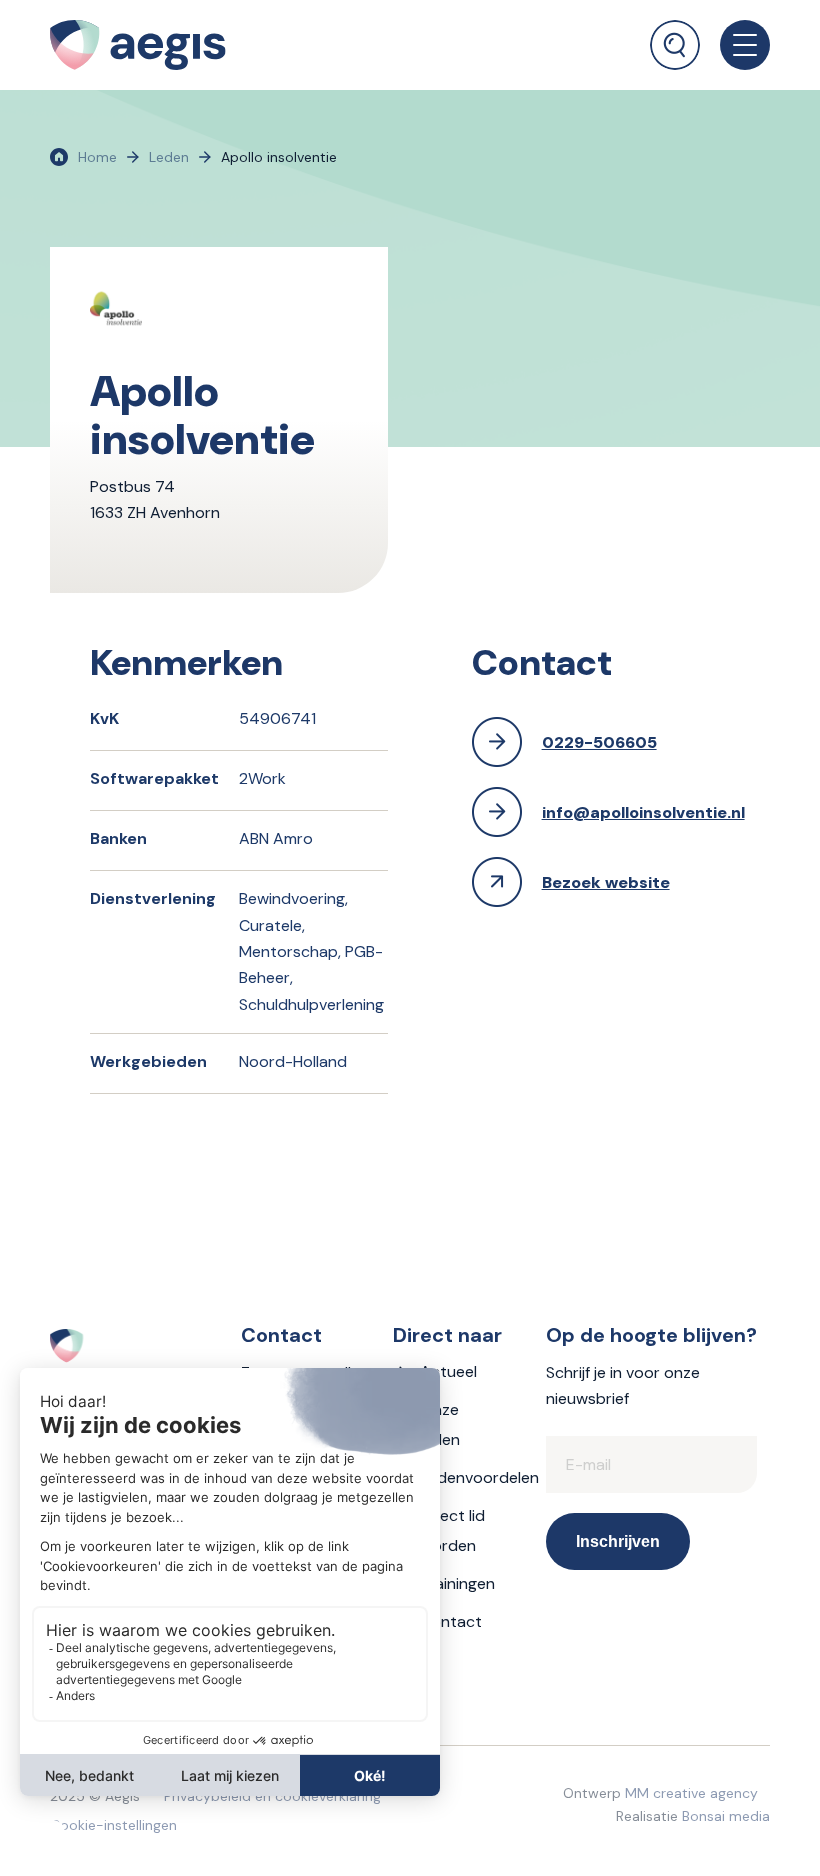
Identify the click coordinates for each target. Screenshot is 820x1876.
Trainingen (457, 1583)
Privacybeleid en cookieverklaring (272, 1796)
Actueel (448, 1371)
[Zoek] (675, 45)
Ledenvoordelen (479, 1477)
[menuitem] (675, 35)
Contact (451, 1621)
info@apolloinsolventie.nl (643, 812)
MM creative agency (691, 1793)
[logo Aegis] (138, 45)
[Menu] (735, 45)
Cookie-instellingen (113, 1825)
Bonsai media (726, 1816)
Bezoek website (606, 882)
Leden (169, 157)
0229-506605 (599, 742)
